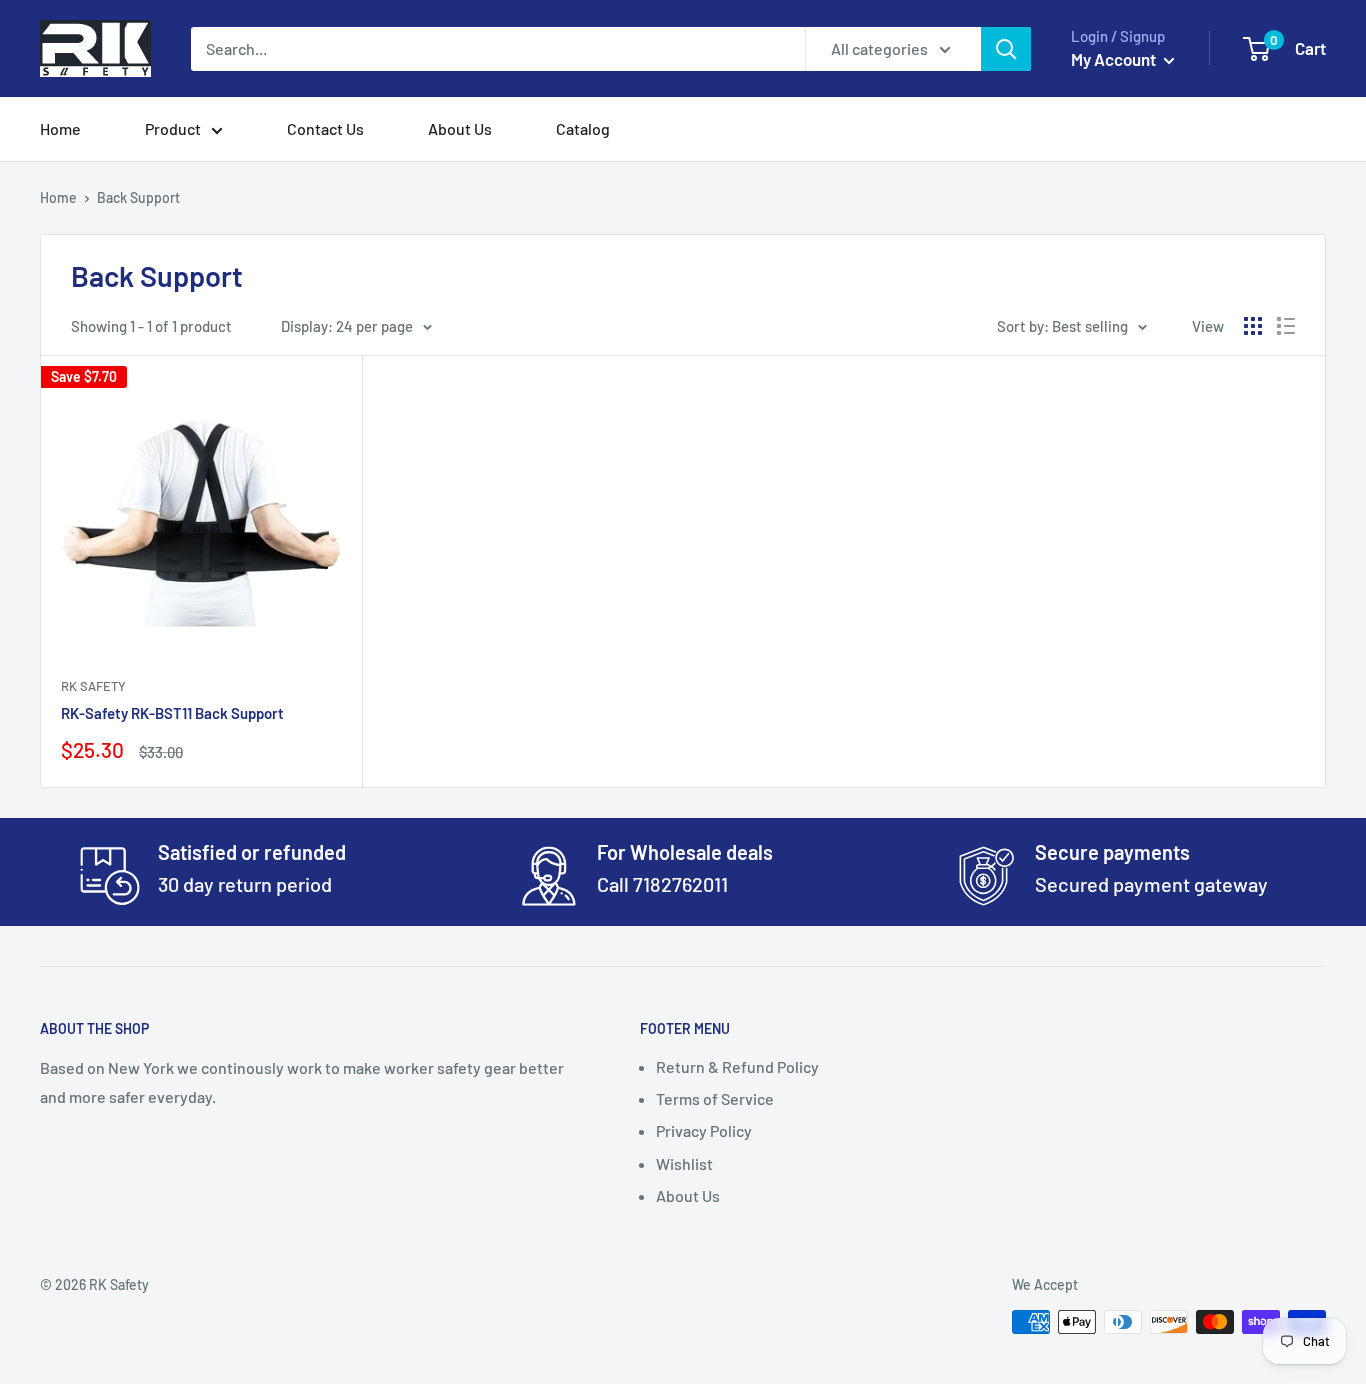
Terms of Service (715, 1098)
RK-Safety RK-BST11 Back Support (172, 713)
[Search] (1006, 49)
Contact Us (325, 128)
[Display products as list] (1286, 326)
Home (60, 128)
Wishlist (684, 1163)
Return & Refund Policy (737, 1066)
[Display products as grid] (1253, 326)
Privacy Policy (704, 1130)
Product (173, 128)
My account (1115, 59)
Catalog (583, 128)
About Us (460, 128)
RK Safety (93, 686)
